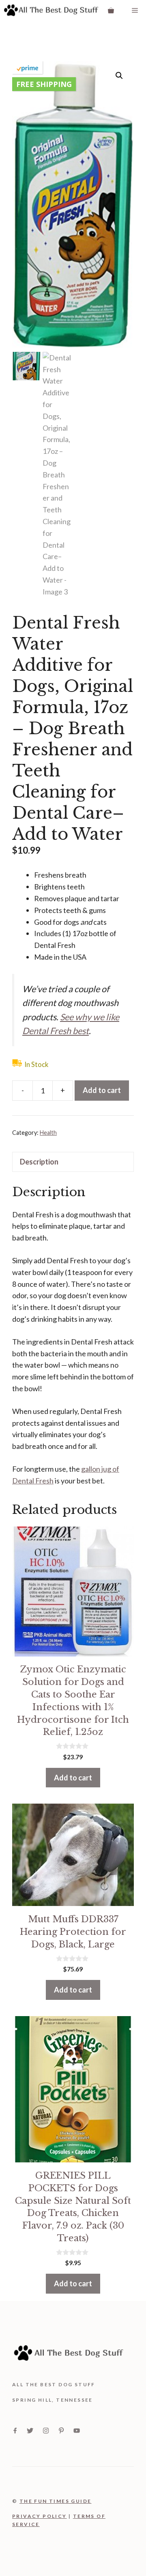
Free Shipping (44, 84)
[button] (119, 76)
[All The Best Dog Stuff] (51, 10)
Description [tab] (39, 1162)
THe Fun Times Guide (56, 2501)
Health (48, 1133)
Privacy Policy (40, 2516)
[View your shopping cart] (111, 10)
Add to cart (102, 1090)
